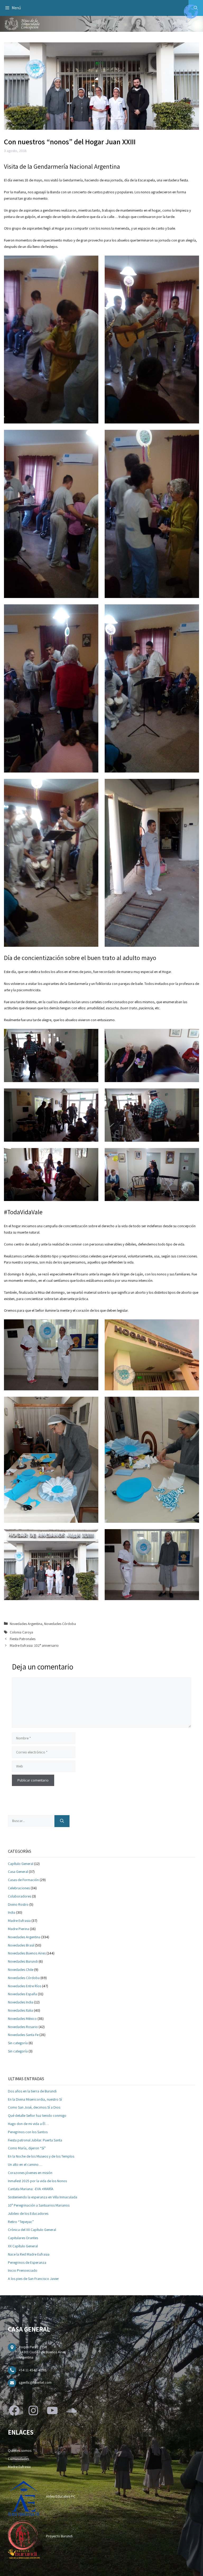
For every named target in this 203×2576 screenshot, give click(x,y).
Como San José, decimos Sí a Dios (34, 2107)
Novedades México (22, 2019)
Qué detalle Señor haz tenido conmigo (37, 2115)
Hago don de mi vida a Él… (28, 2124)
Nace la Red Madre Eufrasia (29, 2254)
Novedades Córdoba (60, 1624)
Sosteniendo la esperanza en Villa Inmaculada (43, 2197)
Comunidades (19, 2459)
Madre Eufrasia (19, 1921)
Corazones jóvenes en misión (30, 2173)
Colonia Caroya (21, 1632)
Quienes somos (20, 2450)
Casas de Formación (23, 1880)
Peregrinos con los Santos (28, 2132)
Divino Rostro (18, 1904)
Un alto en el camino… (25, 2164)
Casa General (18, 1872)
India (12, 1912)
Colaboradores (20, 1896)
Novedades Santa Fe (23, 2035)
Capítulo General (21, 1864)
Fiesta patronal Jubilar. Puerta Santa (35, 2140)
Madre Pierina (19, 1929)
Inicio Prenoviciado (23, 2270)
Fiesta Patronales (23, 1639)
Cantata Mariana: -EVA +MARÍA (31, 2189)
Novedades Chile (21, 1970)
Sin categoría (18, 2043)
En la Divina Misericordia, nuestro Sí (35, 2099)
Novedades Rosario (23, 2027)
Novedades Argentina (26, 1624)
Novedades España (22, 1994)
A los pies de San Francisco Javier (33, 2279)
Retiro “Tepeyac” (21, 2222)
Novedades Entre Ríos (25, 1986)
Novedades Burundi (23, 1961)
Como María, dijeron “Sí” (27, 2148)
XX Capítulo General (23, 2246)
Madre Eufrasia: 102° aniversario (34, 1645)
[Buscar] (62, 1821)
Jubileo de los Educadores (28, 2213)
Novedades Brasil (21, 1945)
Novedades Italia (20, 2010)
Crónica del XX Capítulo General (32, 2230)
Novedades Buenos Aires (27, 1953)
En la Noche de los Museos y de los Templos (41, 2156)
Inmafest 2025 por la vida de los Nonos (37, 2181)
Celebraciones (19, 1888)
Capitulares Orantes (23, 2238)
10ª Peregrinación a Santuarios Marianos (39, 2205)
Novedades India (21, 2002)
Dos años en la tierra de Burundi (32, 2091)
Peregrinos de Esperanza (27, 2262)
